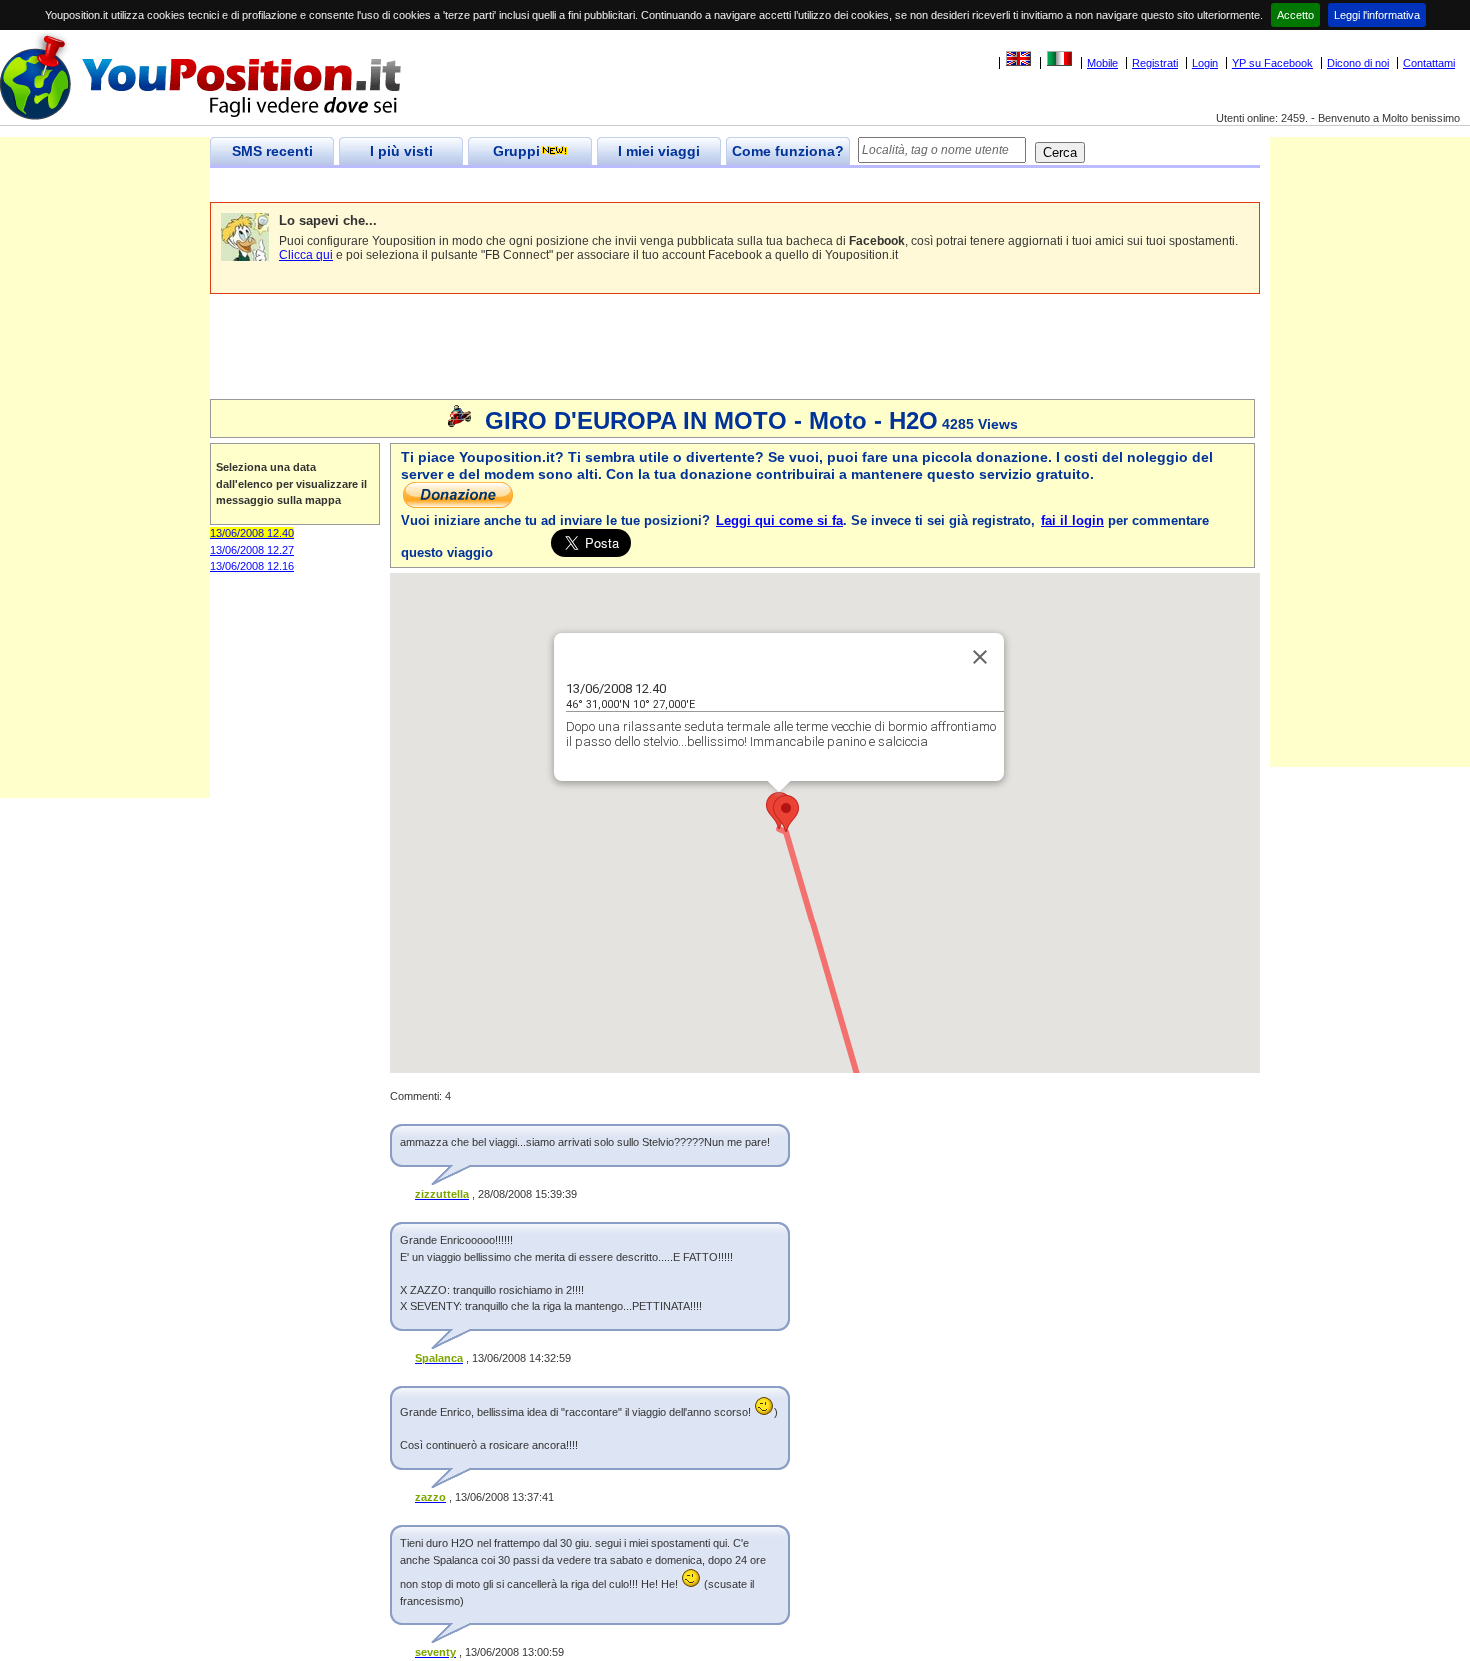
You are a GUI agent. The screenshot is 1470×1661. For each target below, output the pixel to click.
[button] (786, 813)
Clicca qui (306, 255)
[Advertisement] (574, 185)
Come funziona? (788, 151)
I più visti (401, 151)
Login (1205, 63)
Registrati (1155, 63)
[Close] (980, 657)
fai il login (1072, 520)
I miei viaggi (659, 151)
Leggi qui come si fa (779, 520)
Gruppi (516, 151)
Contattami (1429, 63)
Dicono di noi (1358, 63)
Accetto (1295, 15)
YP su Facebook (1272, 63)
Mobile (1102, 63)
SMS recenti (272, 151)
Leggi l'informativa (1377, 15)
